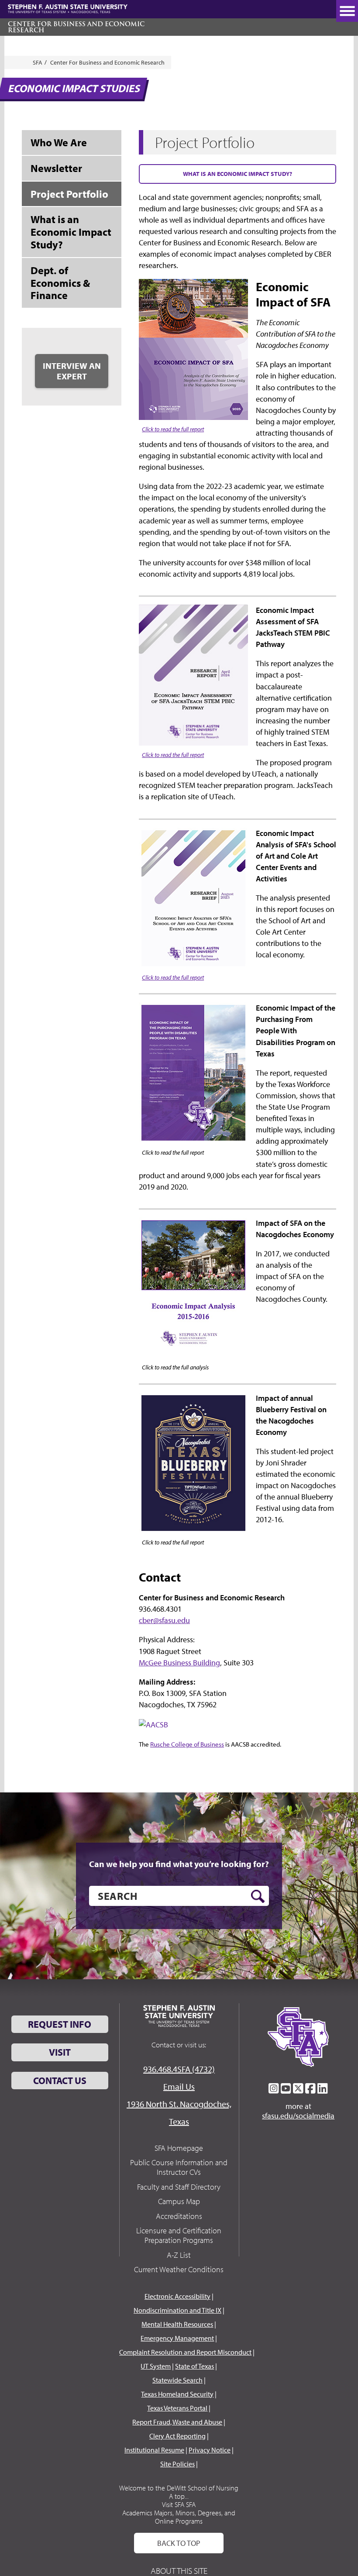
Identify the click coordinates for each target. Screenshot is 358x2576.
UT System (156, 2366)
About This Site (179, 2571)
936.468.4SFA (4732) (179, 2069)
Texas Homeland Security (177, 2394)
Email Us (179, 2086)
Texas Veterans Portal (177, 2408)
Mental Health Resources (177, 2324)
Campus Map (179, 2201)
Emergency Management (177, 2338)
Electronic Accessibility (177, 2296)
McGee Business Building (179, 1663)
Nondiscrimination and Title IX (177, 2310)
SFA (38, 62)
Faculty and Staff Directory (179, 2187)
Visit (60, 2052)
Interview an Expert (72, 371)
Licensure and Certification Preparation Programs (179, 2235)
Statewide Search (177, 2380)
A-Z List (179, 2255)
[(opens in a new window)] (153, 1724)
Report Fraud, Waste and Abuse (177, 2422)
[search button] (258, 1896)
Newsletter (56, 168)
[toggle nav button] (347, 11)
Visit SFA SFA (179, 2504)
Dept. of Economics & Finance (60, 283)
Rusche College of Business (187, 1744)
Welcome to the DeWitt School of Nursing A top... (179, 2492)
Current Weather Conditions (179, 2269)
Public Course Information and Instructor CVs (179, 2167)
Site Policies (177, 2464)
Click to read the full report (173, 429)
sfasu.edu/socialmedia (298, 2116)
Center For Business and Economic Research (107, 62)
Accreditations (179, 2216)
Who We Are (59, 142)
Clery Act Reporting (177, 2436)
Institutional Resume (154, 2450)
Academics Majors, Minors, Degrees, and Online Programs (179, 2517)
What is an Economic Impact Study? (238, 174)
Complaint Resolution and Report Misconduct (185, 2352)
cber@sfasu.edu (164, 1620)
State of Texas (194, 2366)
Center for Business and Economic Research (76, 27)
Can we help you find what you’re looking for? (179, 1864)
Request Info (60, 2024)
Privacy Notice (210, 2450)
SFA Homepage (179, 2148)
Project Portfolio (69, 194)
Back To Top (179, 2543)
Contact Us (60, 2081)
